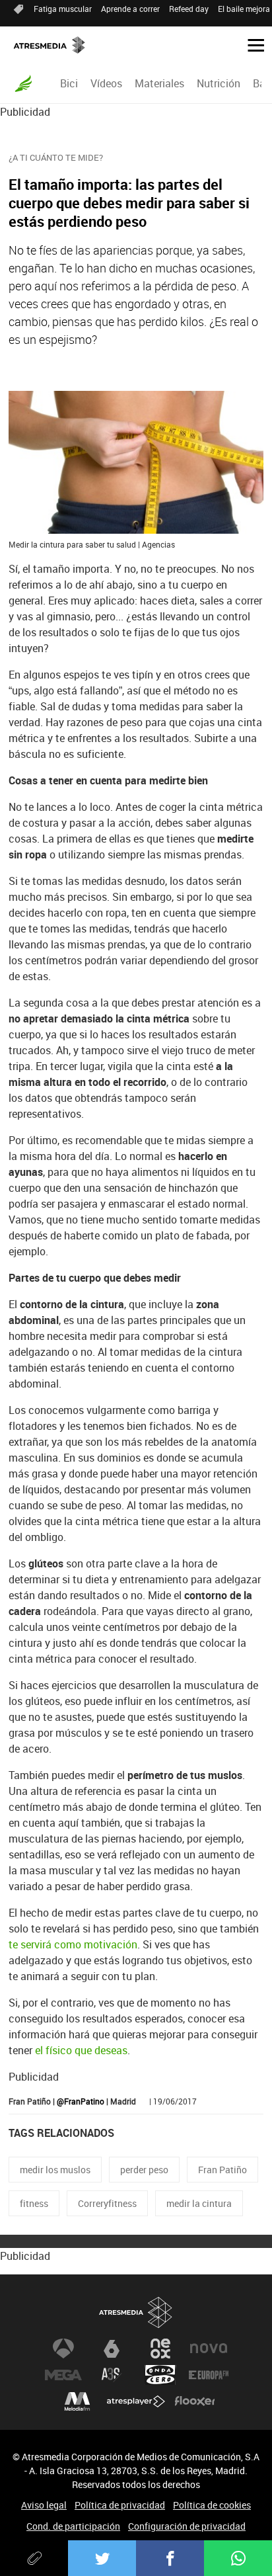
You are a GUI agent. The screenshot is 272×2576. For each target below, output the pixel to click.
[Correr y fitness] (23, 83)
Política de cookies (212, 2505)
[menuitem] (69, 83)
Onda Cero (160, 2375)
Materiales (159, 83)
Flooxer (195, 2401)
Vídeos (106, 83)
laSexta (112, 2348)
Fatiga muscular (63, 9)
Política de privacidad (120, 2505)
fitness (34, 2203)
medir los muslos (55, 2170)
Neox (160, 2348)
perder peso (144, 2170)
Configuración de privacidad (187, 2526)
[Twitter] (102, 2558)
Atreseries (112, 2375)
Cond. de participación (73, 2526)
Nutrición (219, 83)
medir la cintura (199, 2203)
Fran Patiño (222, 2170)
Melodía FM (77, 2401)
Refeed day (189, 9)
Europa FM (209, 2375)
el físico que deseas (81, 2050)
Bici (69, 83)
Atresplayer (136, 2401)
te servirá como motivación (73, 1944)
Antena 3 (63, 2348)
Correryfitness (107, 2203)
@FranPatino (81, 2101)
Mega (63, 2375)
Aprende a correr (130, 9)
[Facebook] (170, 2558)
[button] (251, 44)
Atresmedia (136, 2312)
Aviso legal (44, 2505)
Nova (209, 2348)
